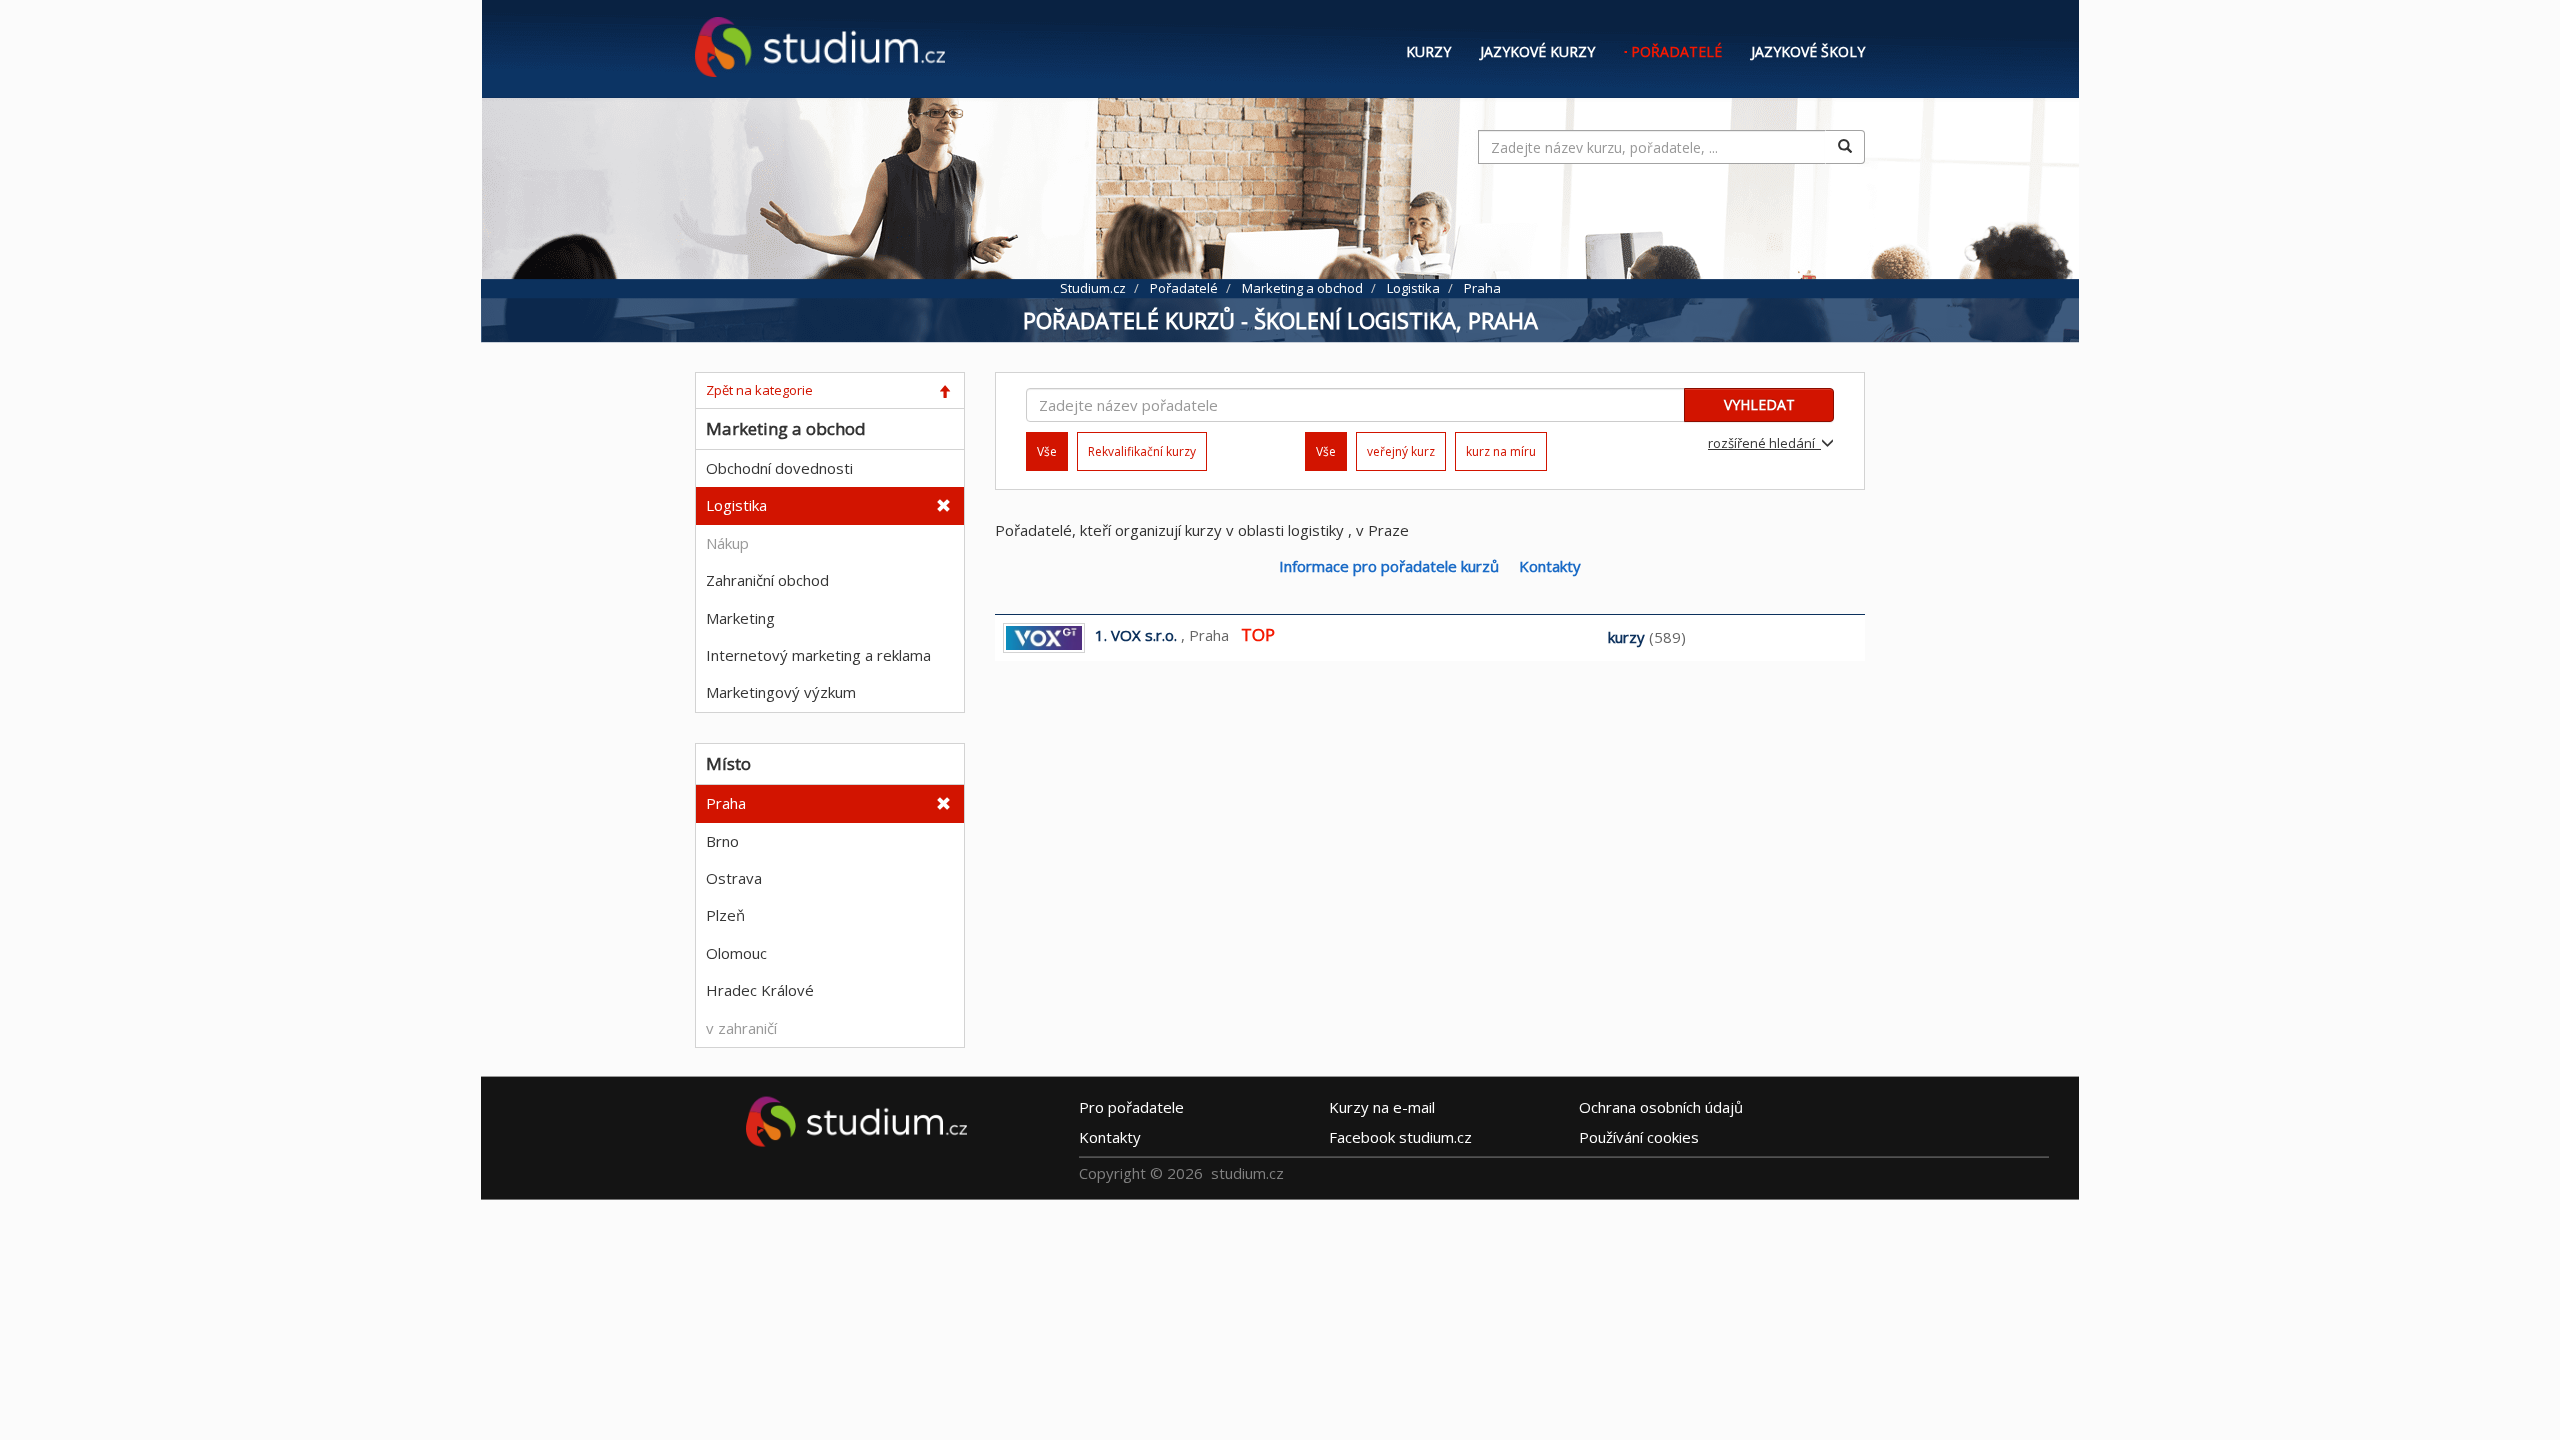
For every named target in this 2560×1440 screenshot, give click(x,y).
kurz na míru (1501, 451)
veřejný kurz (1401, 451)
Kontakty (1550, 566)
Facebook (1400, 1137)
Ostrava (734, 878)
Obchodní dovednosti (779, 468)
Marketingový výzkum (781, 692)
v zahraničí (741, 1028)
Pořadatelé (1676, 51)
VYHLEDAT (1759, 404)
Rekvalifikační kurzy (1142, 451)
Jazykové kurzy (1537, 51)
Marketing (740, 618)
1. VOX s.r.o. (1136, 635)
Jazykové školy (1808, 51)
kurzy (1626, 637)
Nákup (727, 543)
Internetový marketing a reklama (818, 655)
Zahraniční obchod (767, 580)
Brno (722, 841)
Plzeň (725, 915)
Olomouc (736, 953)
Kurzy (1428, 51)
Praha (726, 803)
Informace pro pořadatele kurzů (1389, 566)
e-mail (1382, 1107)
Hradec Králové (760, 990)
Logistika (736, 505)
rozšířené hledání (1764, 443)
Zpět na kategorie (759, 390)
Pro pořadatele (1131, 1107)
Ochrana (1661, 1107)
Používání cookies (1639, 1137)
